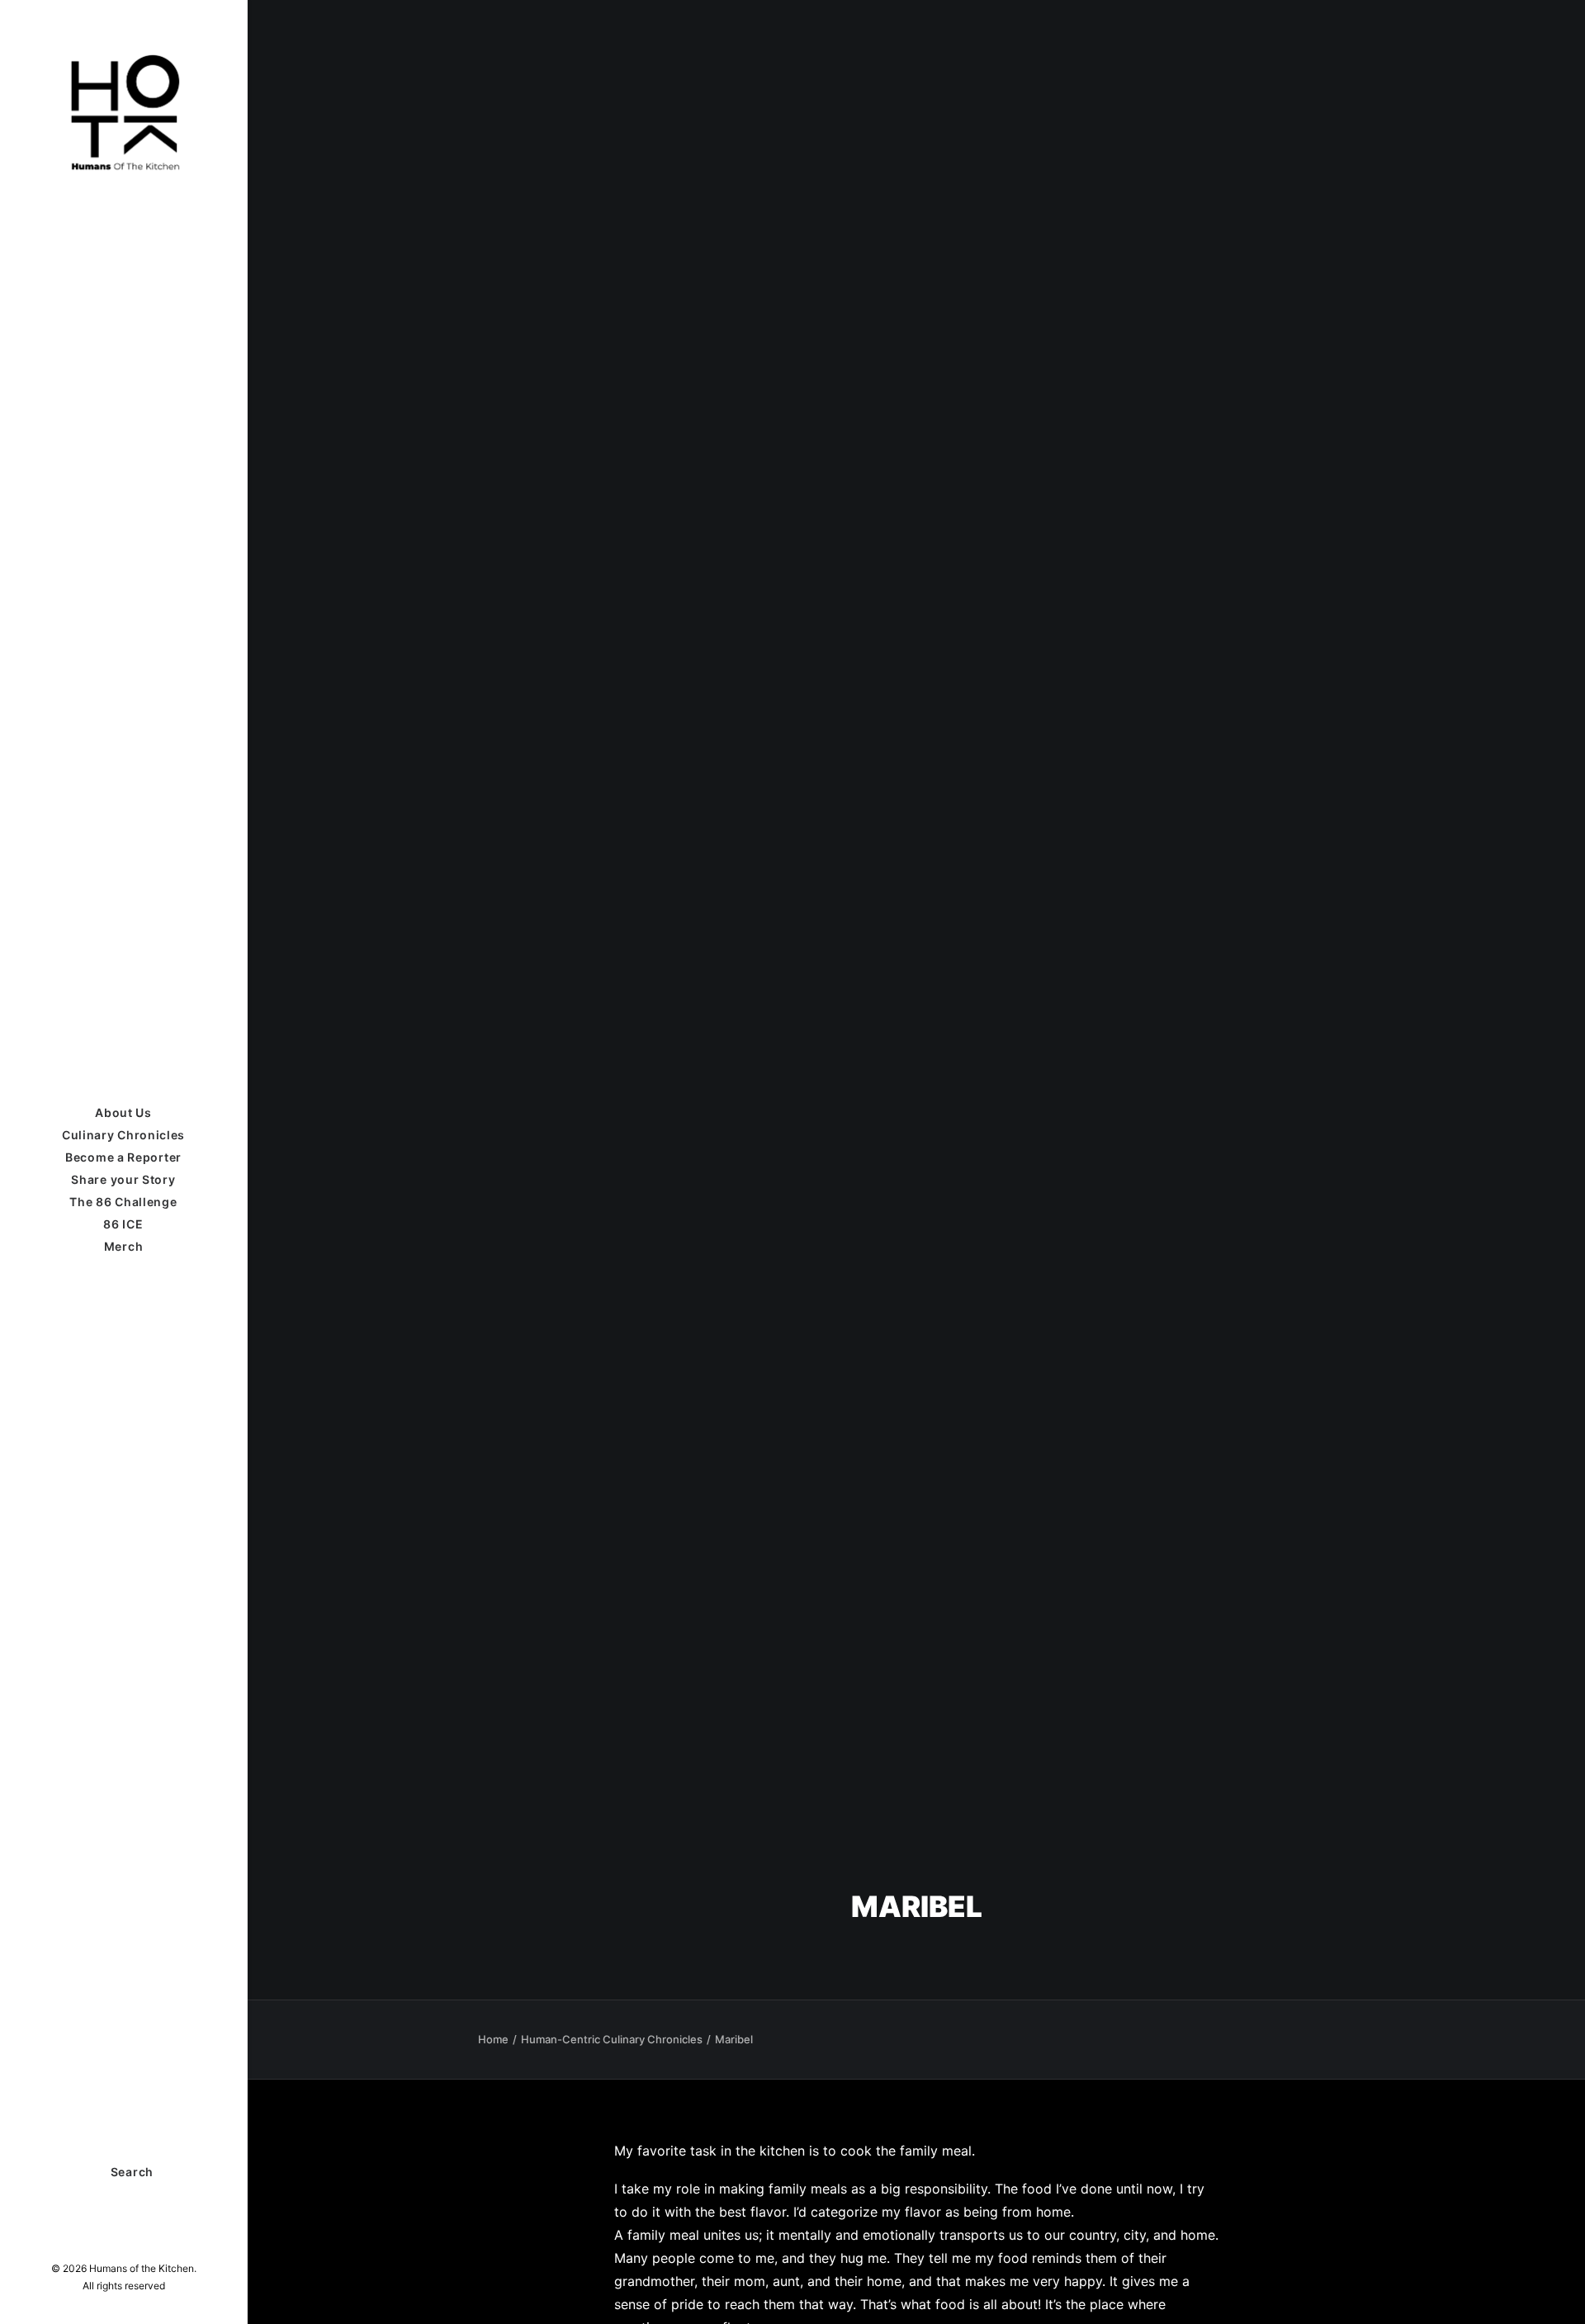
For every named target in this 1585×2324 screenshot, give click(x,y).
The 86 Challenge (123, 1202)
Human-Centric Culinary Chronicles (612, 2039)
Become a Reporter (123, 1157)
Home (493, 2039)
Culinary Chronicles (123, 1135)
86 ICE (123, 1224)
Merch (124, 1246)
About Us (123, 1112)
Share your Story (123, 1179)
